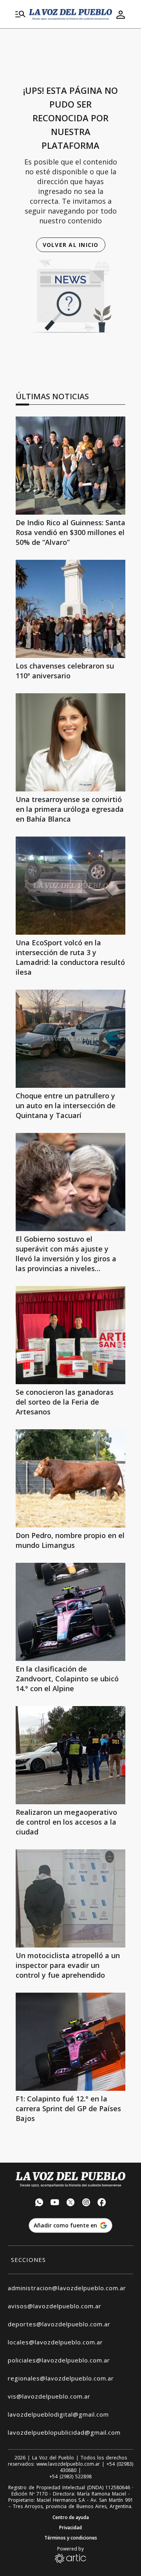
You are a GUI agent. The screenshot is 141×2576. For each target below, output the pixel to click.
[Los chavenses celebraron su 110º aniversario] (70, 609)
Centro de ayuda (71, 2518)
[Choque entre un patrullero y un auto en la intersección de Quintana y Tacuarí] (70, 1039)
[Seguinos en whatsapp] (39, 2203)
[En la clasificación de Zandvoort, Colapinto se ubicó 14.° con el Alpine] (70, 1612)
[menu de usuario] (121, 15)
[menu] (20, 15)
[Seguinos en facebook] (102, 2203)
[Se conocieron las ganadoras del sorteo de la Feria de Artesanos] (70, 1335)
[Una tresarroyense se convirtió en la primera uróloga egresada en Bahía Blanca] (70, 742)
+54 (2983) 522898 (70, 2477)
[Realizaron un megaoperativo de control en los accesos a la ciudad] (70, 1755)
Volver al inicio (71, 245)
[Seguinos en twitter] (70, 2203)
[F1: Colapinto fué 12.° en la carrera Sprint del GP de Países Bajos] (70, 2042)
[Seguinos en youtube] (55, 2203)
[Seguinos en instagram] (86, 2203)
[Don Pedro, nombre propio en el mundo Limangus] (70, 1478)
